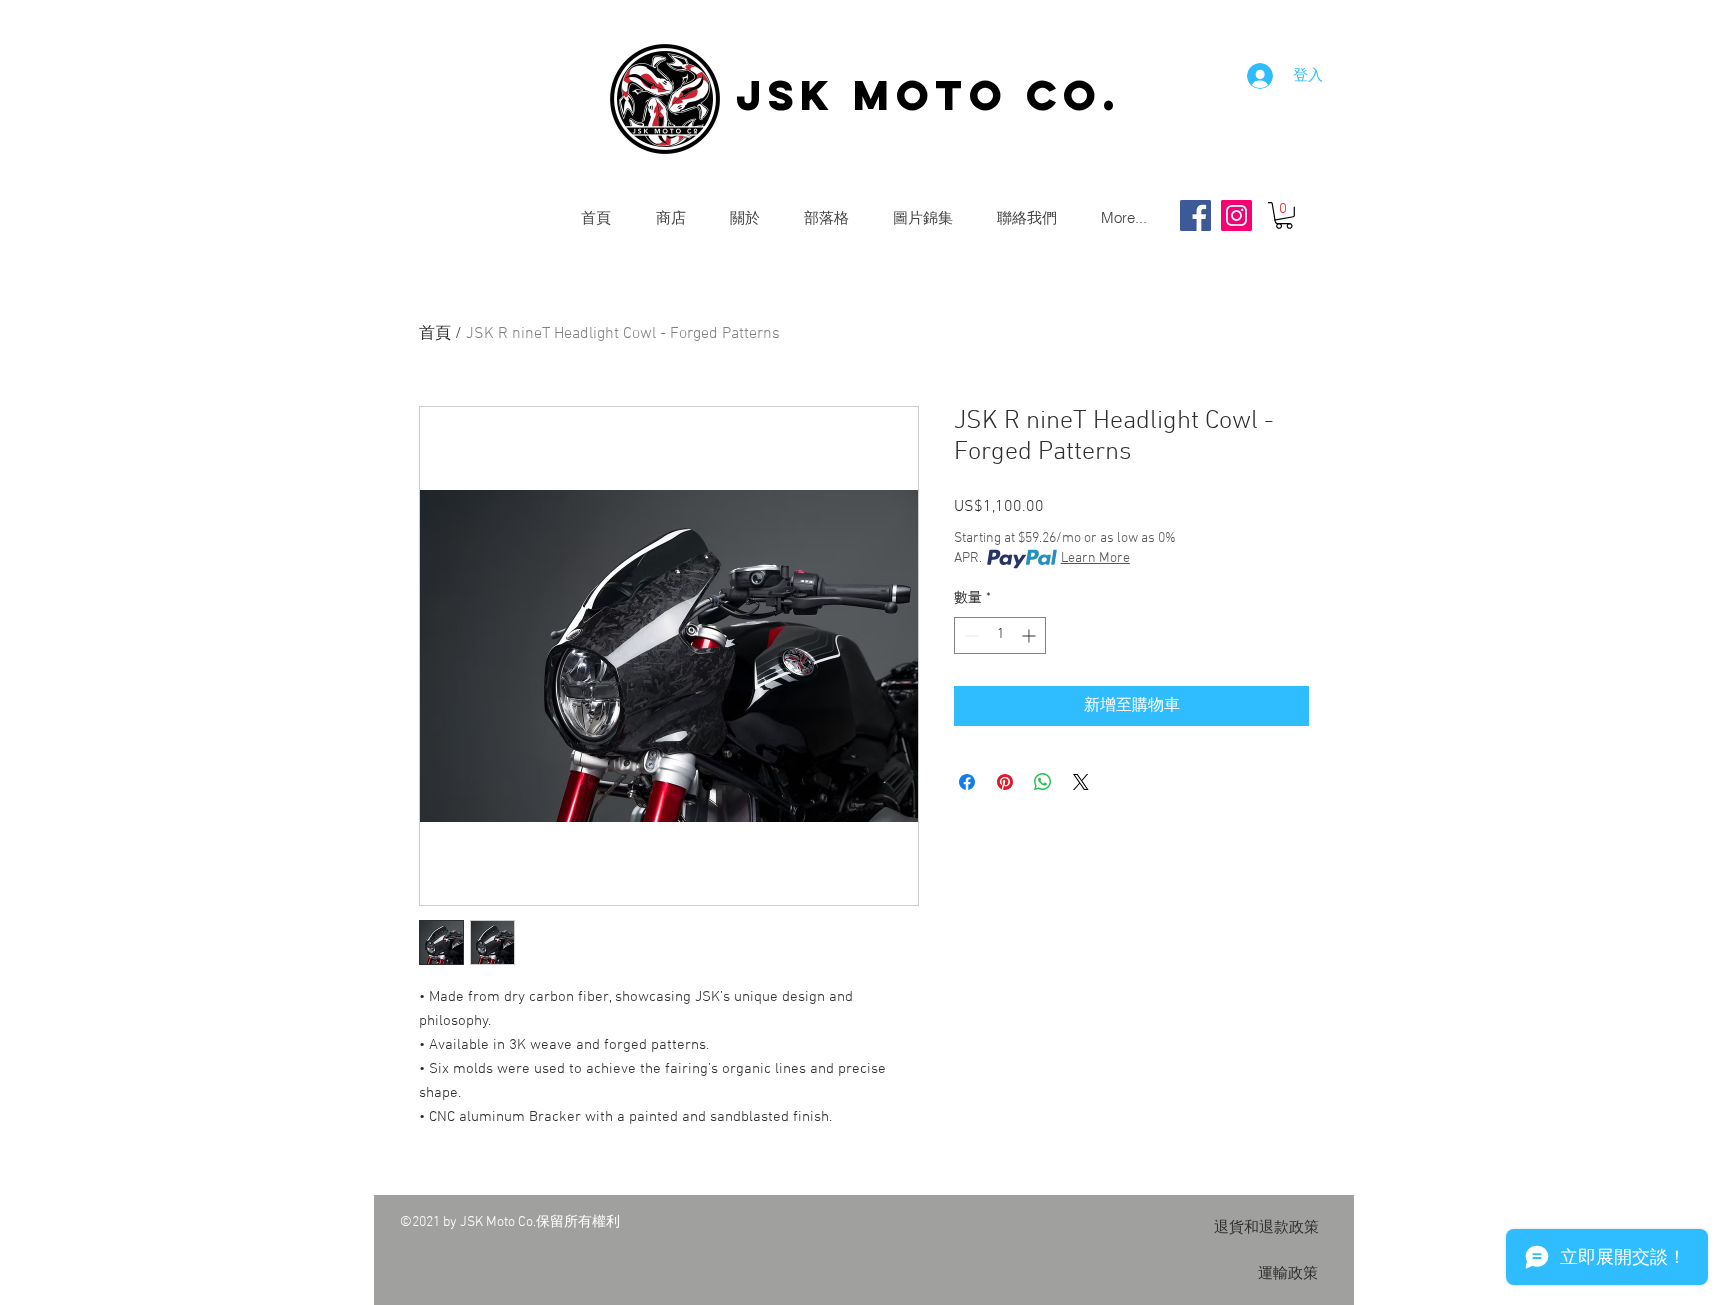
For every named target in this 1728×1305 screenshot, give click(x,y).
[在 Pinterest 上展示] (1005, 782)
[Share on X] (1081, 782)
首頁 (435, 334)
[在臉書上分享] (967, 782)
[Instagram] (1236, 215)
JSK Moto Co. (928, 95)
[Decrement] (969, 635)
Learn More (1095, 558)
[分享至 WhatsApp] (1043, 782)
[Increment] (1030, 635)
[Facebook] (1195, 215)
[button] (1284, 215)
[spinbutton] (1000, 635)
